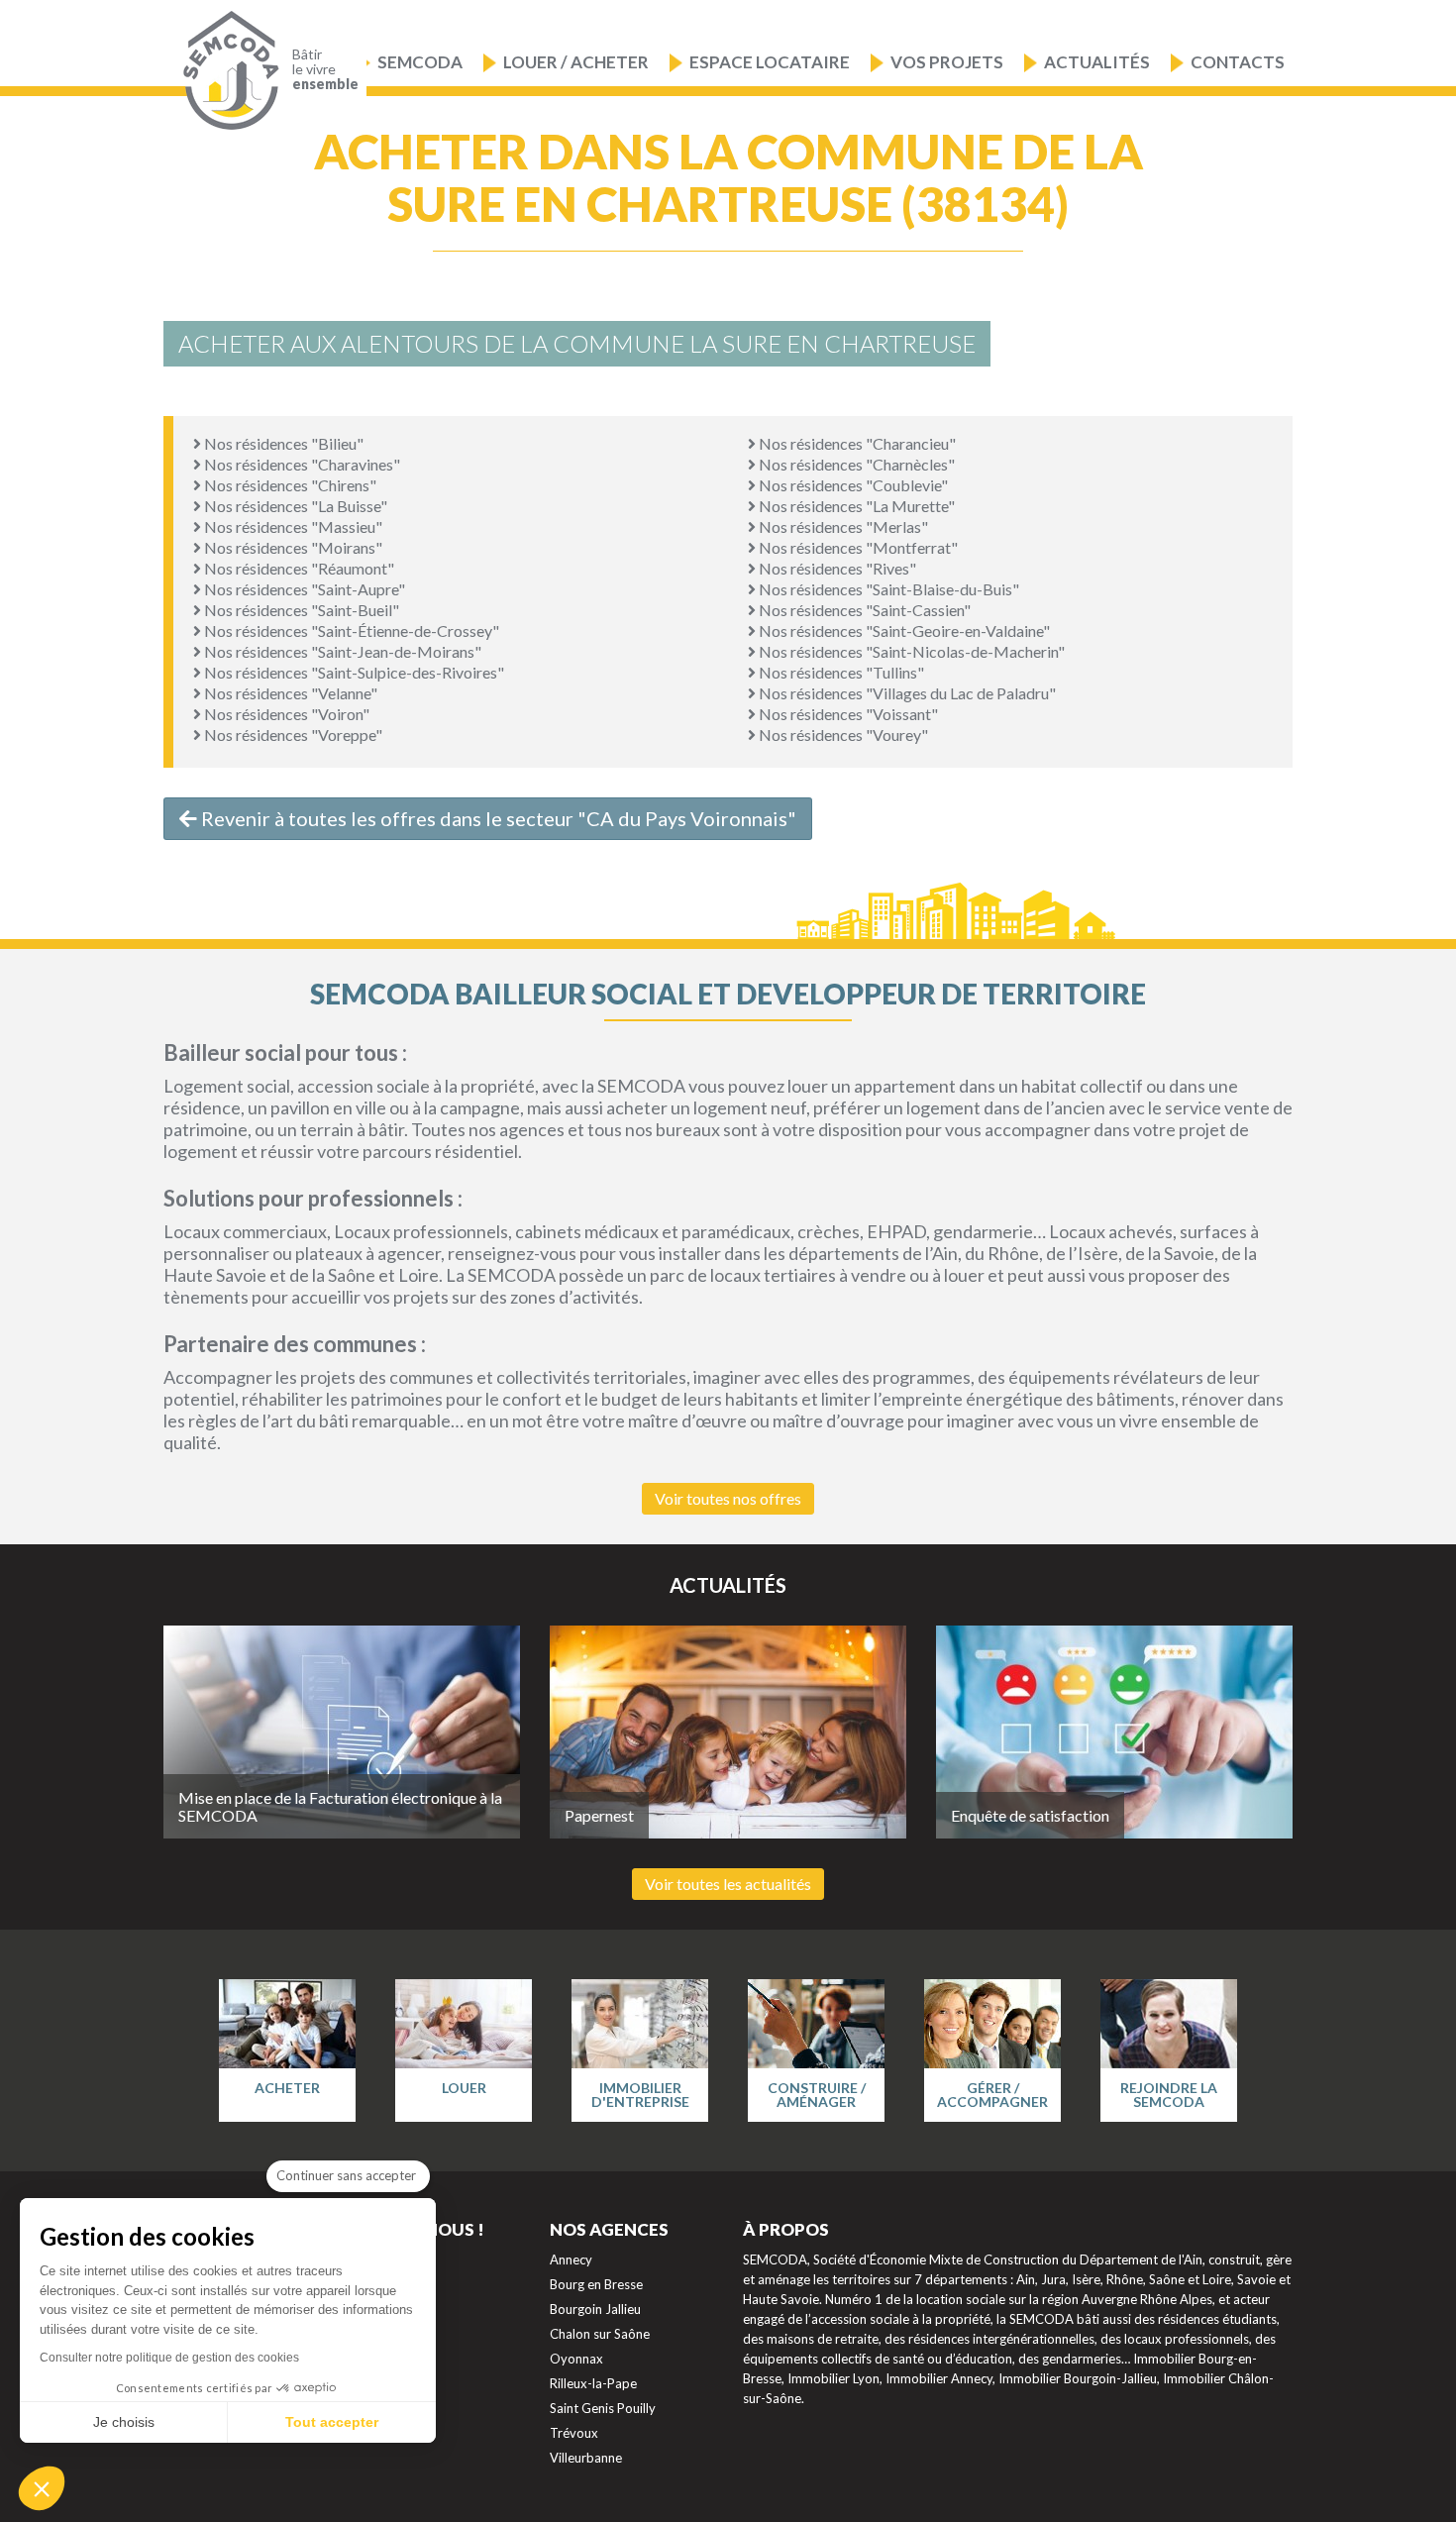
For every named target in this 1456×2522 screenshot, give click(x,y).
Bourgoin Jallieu (595, 2309)
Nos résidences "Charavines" (301, 464)
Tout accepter (332, 2422)
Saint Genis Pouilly (603, 2408)
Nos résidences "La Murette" (855, 506)
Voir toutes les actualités (728, 1884)
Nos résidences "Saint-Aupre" (303, 589)
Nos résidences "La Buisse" (294, 506)
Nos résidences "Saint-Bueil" (300, 610)
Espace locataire (770, 62)
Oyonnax (576, 2359)
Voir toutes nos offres (728, 1498)
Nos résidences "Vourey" (842, 735)
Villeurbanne (586, 2458)
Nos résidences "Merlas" (842, 526)
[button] (42, 2488)
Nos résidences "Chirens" (289, 485)
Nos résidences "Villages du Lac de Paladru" (906, 693)
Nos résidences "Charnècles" (855, 464)
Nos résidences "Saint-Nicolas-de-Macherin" (910, 651)
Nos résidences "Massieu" (292, 526)
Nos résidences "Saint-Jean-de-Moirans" (341, 651)
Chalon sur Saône (600, 2334)
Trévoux (574, 2433)
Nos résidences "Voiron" (285, 714)
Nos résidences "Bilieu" (282, 443)
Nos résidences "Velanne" (289, 693)
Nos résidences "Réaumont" (298, 568)
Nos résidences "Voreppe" (292, 735)
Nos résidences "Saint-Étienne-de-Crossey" (350, 630)
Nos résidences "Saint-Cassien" (863, 610)
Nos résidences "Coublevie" (852, 485)
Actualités (1097, 62)
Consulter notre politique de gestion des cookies (169, 2358)
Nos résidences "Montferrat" (857, 547)
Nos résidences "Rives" (836, 568)
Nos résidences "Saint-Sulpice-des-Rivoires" (353, 672)
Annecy (571, 2259)
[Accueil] (226, 71)
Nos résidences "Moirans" (292, 547)
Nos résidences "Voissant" (847, 714)
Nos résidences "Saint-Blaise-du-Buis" (887, 589)
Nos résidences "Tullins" (840, 672)
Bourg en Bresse (596, 2284)
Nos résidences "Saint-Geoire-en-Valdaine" (903, 630)
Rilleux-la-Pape (593, 2383)
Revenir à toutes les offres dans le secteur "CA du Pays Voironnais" (497, 818)
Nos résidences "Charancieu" (856, 443)
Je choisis (124, 2422)
